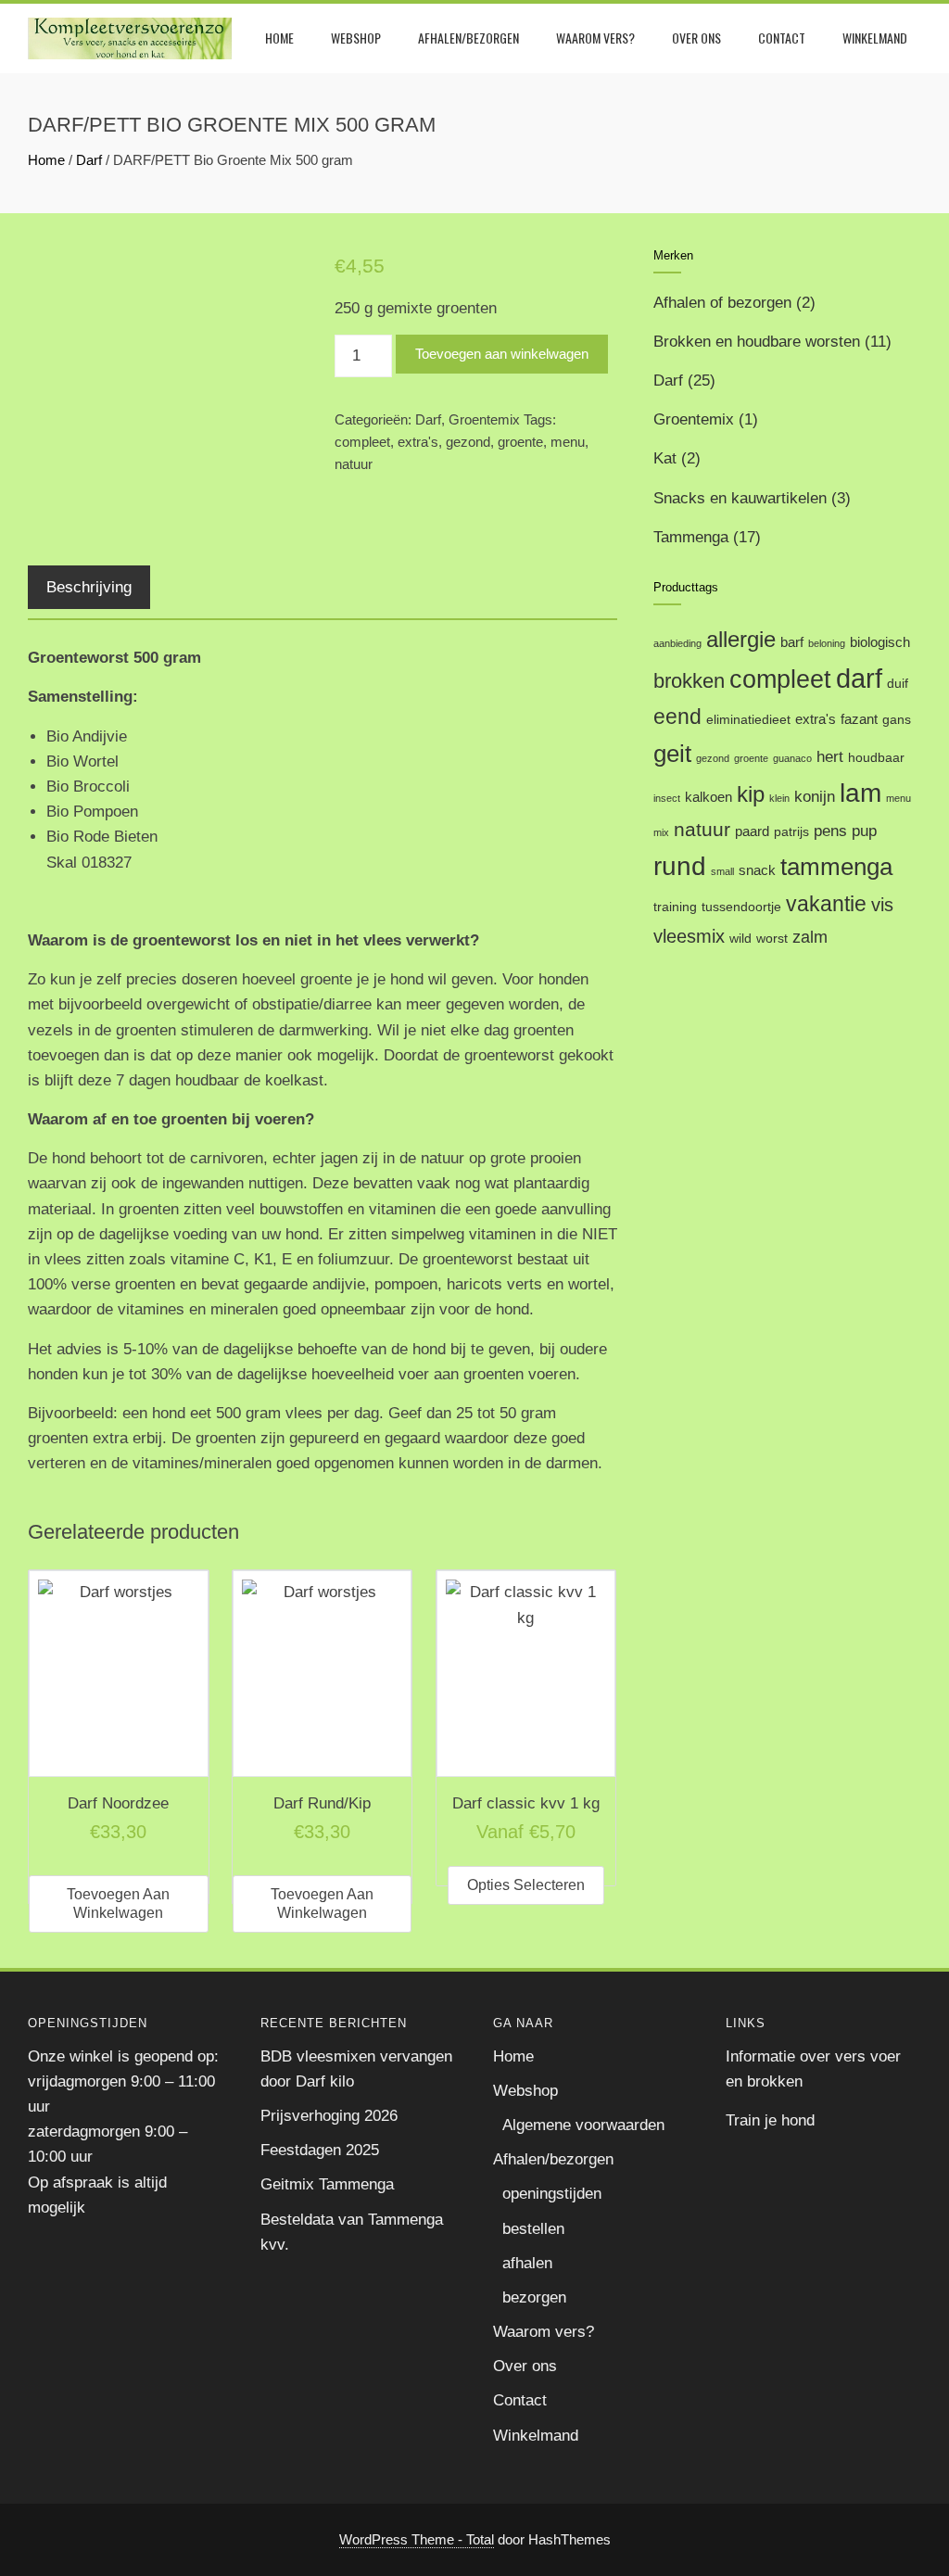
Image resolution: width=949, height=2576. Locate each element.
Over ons (696, 38)
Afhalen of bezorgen (722, 303)
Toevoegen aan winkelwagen (502, 354)
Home (279, 38)
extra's (418, 442)
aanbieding (677, 643)
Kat (665, 458)
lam (860, 793)
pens (830, 831)
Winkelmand (875, 38)
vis (882, 905)
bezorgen (534, 2297)
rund (680, 866)
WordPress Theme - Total (417, 2539)
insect (667, 798)
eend (677, 717)
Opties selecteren (526, 1885)
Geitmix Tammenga (327, 2184)
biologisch (880, 642)
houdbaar (876, 758)
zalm (810, 937)
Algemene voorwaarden (583, 2125)
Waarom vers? (595, 38)
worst (772, 939)
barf (792, 642)
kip (751, 794)
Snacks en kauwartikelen (740, 498)
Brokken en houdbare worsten (757, 342)
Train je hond (770, 2120)
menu (568, 442)
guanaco (792, 758)
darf (859, 678)
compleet (362, 442)
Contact (782, 38)
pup (864, 831)
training (675, 907)
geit (672, 754)
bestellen (533, 2229)
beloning (827, 643)
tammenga (836, 867)
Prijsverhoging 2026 (329, 2116)
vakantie (826, 904)
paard (752, 831)
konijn (815, 797)
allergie (741, 639)
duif (898, 684)
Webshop (356, 38)
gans (897, 720)
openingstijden (552, 2194)
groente (520, 442)
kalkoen (709, 797)
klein (779, 798)
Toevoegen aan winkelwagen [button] (118, 1903)
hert (830, 757)
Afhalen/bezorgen (468, 38)
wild (740, 939)
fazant (859, 719)
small (722, 871)
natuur (354, 464)
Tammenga (691, 537)
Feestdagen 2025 (320, 2150)
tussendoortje (741, 907)
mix (661, 832)
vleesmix (689, 936)
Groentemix (484, 419)
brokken (689, 681)
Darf (89, 160)
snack (757, 870)
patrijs (791, 832)
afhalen (527, 2263)
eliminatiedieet (748, 720)
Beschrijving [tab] (89, 587)
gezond (468, 442)
